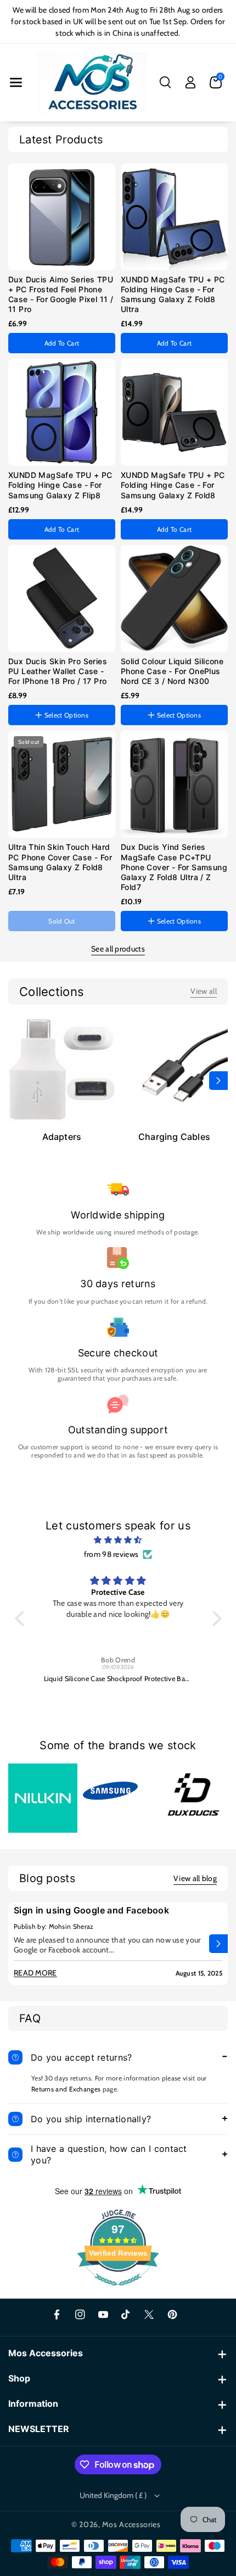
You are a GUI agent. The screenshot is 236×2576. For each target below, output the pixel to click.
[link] (204, 991)
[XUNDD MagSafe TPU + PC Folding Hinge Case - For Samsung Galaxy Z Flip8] (62, 412)
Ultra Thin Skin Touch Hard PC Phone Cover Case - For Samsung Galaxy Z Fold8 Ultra (60, 862)
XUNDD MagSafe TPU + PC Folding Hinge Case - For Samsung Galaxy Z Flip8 (60, 485)
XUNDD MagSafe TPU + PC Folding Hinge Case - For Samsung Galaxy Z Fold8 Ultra (173, 294)
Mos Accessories (131, 2524)
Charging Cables (174, 1137)
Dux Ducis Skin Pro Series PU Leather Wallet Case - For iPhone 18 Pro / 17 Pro (58, 671)
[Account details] (190, 82)
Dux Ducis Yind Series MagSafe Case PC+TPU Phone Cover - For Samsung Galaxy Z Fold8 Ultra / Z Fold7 (174, 867)
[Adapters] (62, 1069)
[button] (16, 82)
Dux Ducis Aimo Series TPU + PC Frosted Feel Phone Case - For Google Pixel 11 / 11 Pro (61, 294)
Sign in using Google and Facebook (91, 1910)
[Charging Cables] (174, 1069)
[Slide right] (218, 1081)
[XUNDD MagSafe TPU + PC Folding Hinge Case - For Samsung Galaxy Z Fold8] (174, 412)
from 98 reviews (111, 1554)
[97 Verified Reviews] (118, 2291)
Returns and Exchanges (66, 2089)
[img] (118, 1540)
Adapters (62, 1137)
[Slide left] (18, 1081)
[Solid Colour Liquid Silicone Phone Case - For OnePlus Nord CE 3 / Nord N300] (174, 599)
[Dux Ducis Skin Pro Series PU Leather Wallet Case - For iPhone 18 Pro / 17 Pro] (62, 599)
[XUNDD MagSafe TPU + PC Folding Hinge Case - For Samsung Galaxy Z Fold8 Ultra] (174, 217)
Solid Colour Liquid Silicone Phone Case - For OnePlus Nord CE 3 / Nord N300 (172, 671)
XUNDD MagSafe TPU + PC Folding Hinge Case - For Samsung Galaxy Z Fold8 (173, 485)
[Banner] (43, 1798)
